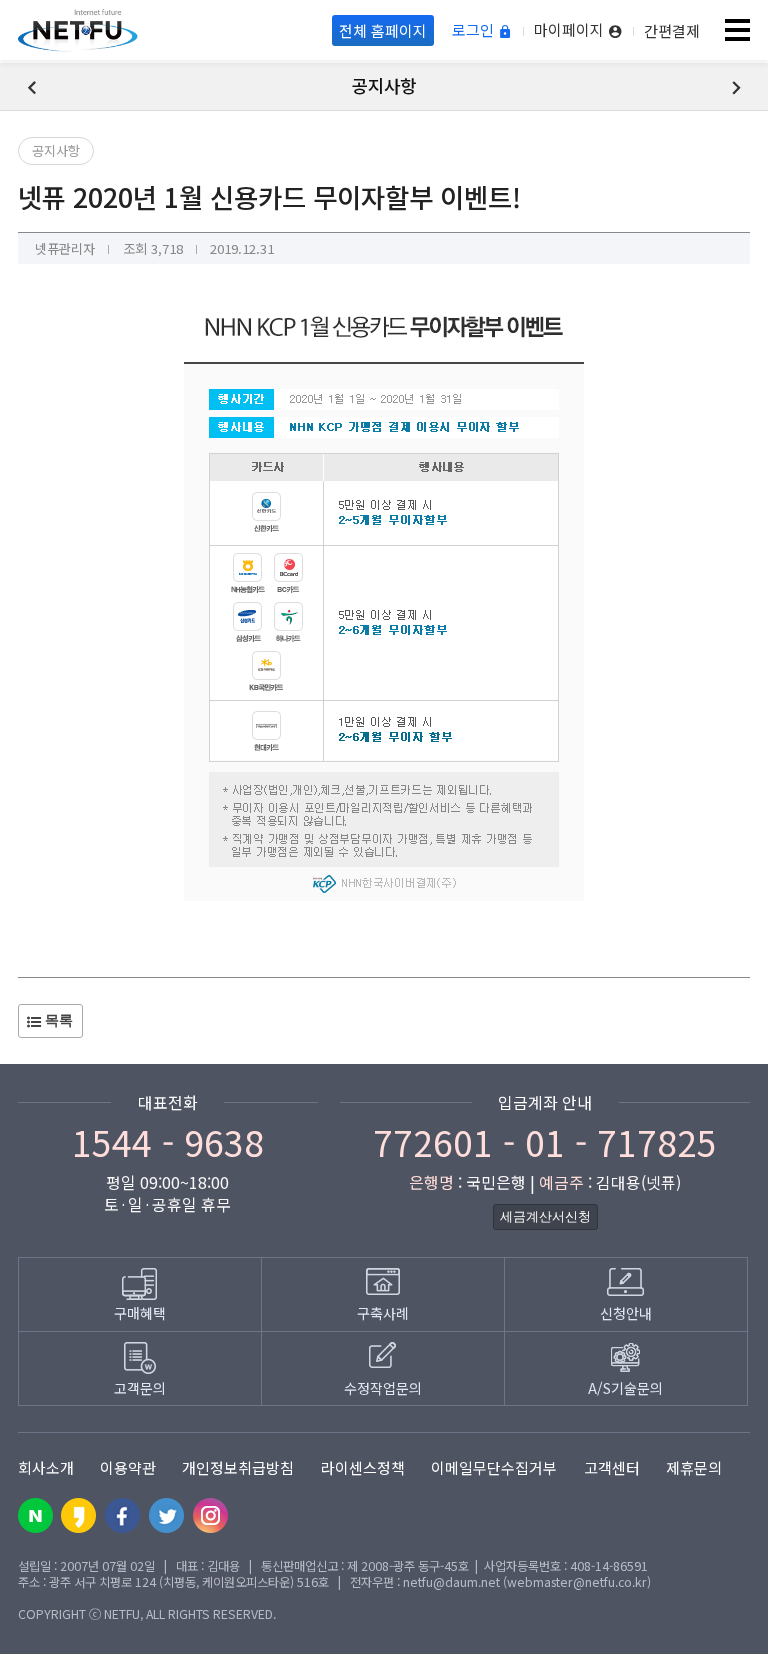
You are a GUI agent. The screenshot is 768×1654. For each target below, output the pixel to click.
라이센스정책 (363, 1467)
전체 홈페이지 (383, 30)
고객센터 (612, 1467)
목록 (57, 1020)
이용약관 (128, 1467)
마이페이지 (571, 30)
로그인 (475, 30)
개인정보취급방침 (238, 1467)
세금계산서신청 (545, 1216)
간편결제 (672, 30)
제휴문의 (694, 1467)
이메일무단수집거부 (494, 1467)
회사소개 (46, 1467)
